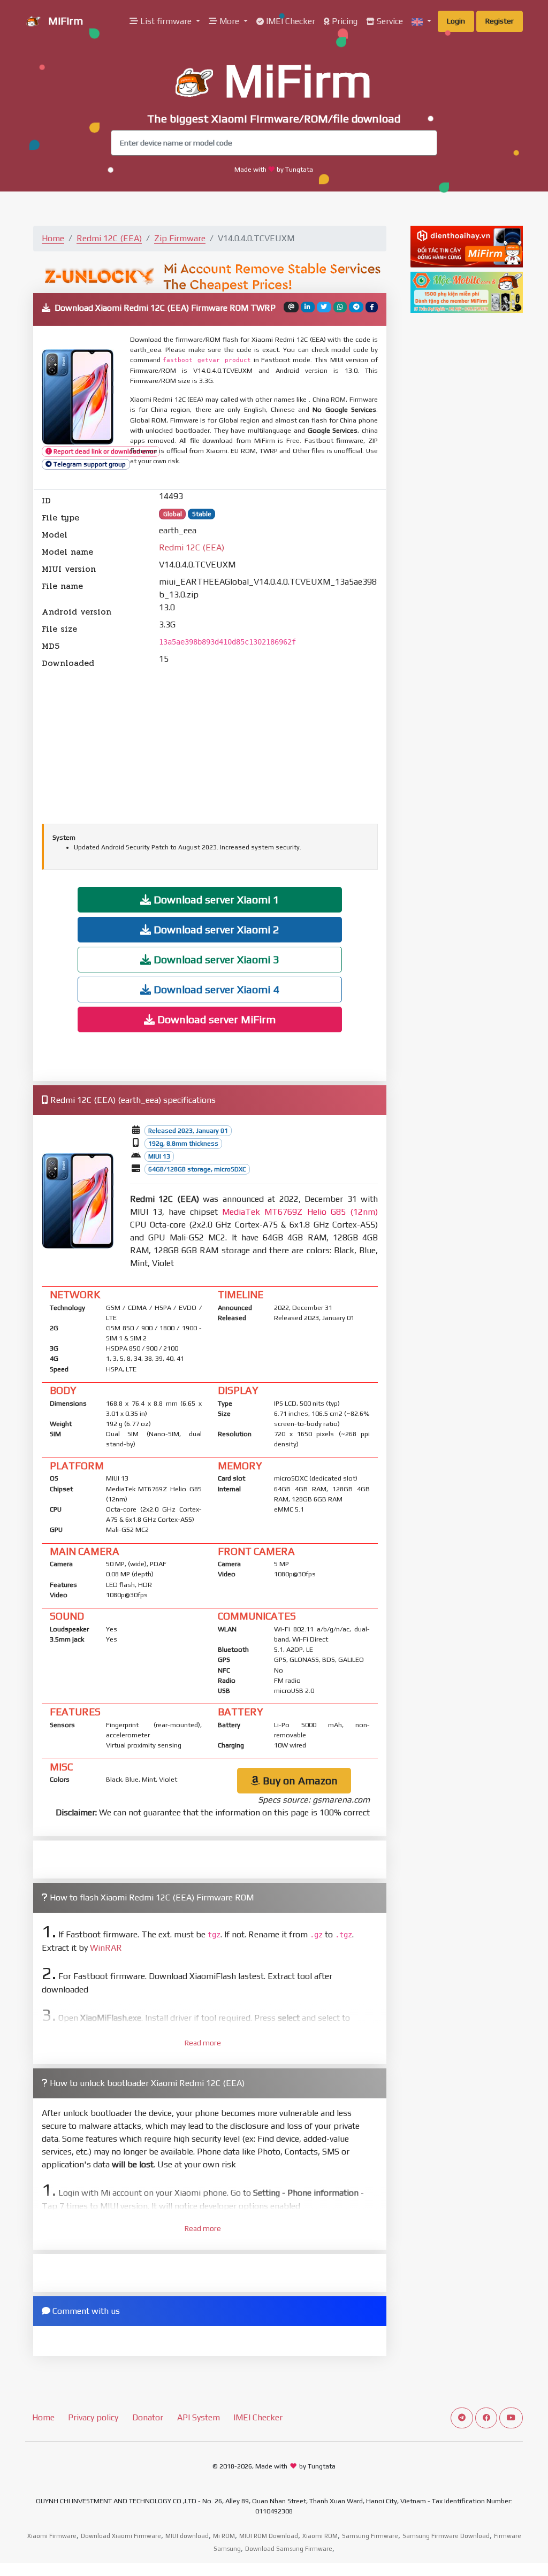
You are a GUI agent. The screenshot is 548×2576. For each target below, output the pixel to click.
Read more (203, 2043)
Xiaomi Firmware (52, 2536)
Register (500, 21)
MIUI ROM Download (269, 2536)
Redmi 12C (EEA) (109, 238)
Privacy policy (93, 2417)
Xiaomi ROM (320, 2536)
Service (389, 21)
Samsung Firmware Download (446, 2536)
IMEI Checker (290, 21)
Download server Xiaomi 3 (215, 959)
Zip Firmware (180, 238)
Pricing (344, 21)
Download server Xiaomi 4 (215, 989)
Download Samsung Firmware (289, 2549)
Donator (148, 2417)
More (229, 21)
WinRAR (106, 1948)
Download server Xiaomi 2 (215, 929)
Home (53, 238)
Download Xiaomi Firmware (121, 2536)
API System (199, 2417)
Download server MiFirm (215, 1019)
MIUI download (187, 2536)
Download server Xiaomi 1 (215, 899)
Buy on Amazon (299, 1780)
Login (456, 21)
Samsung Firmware (370, 2536)
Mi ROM (224, 2536)
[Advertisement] (210, 745)
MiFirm (64, 21)
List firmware (166, 21)
